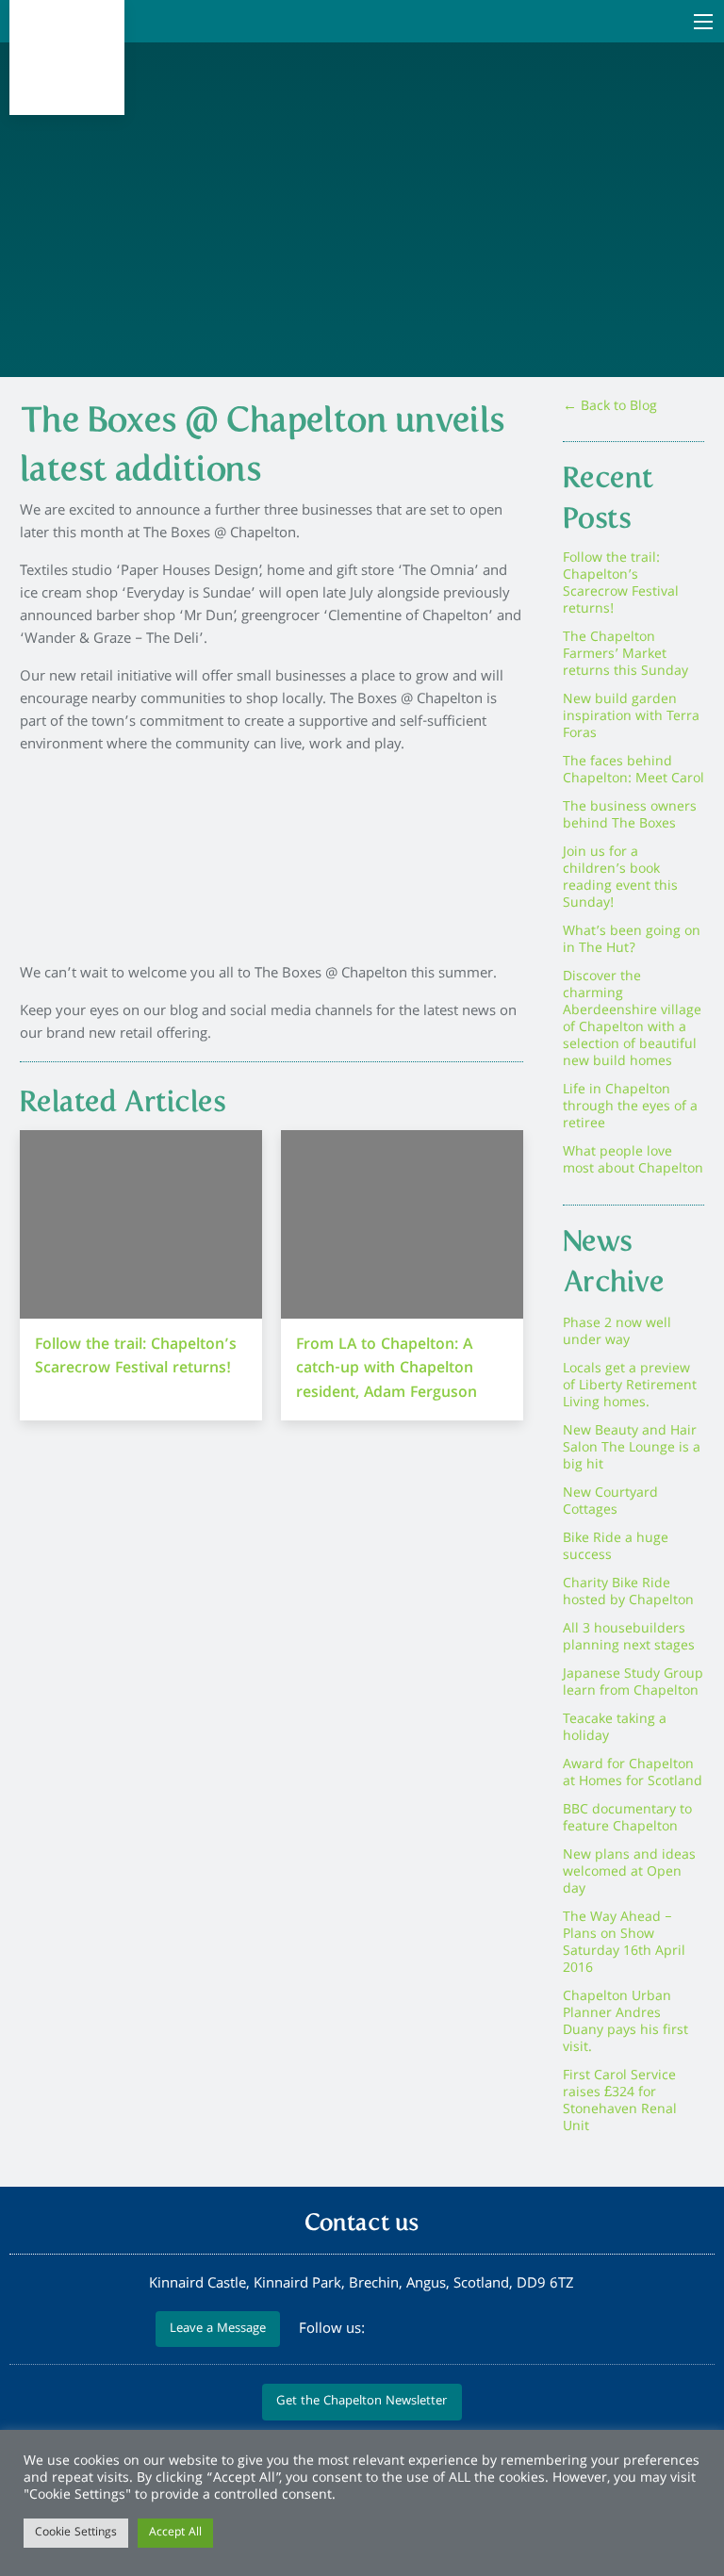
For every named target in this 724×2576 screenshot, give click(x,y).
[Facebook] (418, 2330)
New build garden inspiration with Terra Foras (631, 717)
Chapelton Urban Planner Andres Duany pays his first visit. (625, 2023)
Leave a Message (218, 2330)
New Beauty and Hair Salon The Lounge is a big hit (632, 1449)
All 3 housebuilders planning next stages (629, 1638)
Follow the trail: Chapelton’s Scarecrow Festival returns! (621, 584)
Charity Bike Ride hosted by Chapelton (628, 1593)
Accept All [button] (175, 2533)
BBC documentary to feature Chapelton (627, 1819)
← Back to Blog (610, 407)
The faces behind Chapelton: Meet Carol (633, 771)
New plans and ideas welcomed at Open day (629, 1873)
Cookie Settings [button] (76, 2533)
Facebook (420, 2330)
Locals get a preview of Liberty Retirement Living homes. (630, 1386)
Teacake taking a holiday (615, 1729)
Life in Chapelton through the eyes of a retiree (630, 1108)
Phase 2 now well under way (617, 1333)
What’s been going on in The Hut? (632, 941)
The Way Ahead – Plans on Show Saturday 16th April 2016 (624, 1944)
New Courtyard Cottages (610, 1502)
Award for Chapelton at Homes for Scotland (633, 1774)
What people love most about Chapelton (633, 1161)
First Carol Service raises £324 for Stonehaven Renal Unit (620, 2102)
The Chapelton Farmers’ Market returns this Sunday (625, 655)
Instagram (521, 2330)
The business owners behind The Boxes (630, 816)
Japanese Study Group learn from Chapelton (633, 1683)
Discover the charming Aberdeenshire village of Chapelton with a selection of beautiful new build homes (632, 1020)
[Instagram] (519, 2330)
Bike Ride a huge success (616, 1548)
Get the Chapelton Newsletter (362, 2402)
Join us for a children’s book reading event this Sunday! (620, 878)
